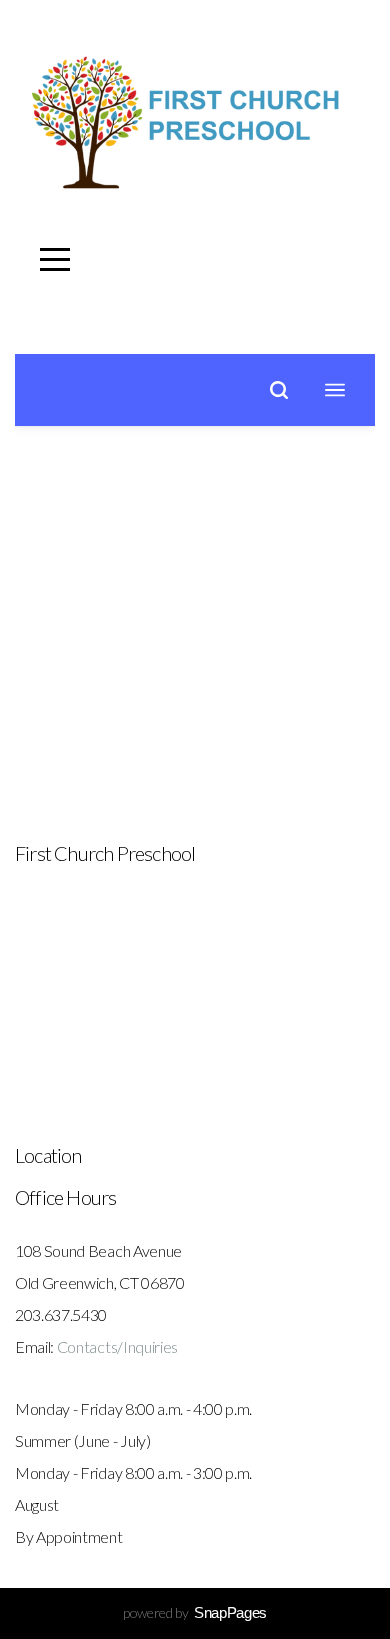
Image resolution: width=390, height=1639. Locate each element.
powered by (195, 1612)
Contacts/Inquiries (117, 1346)
